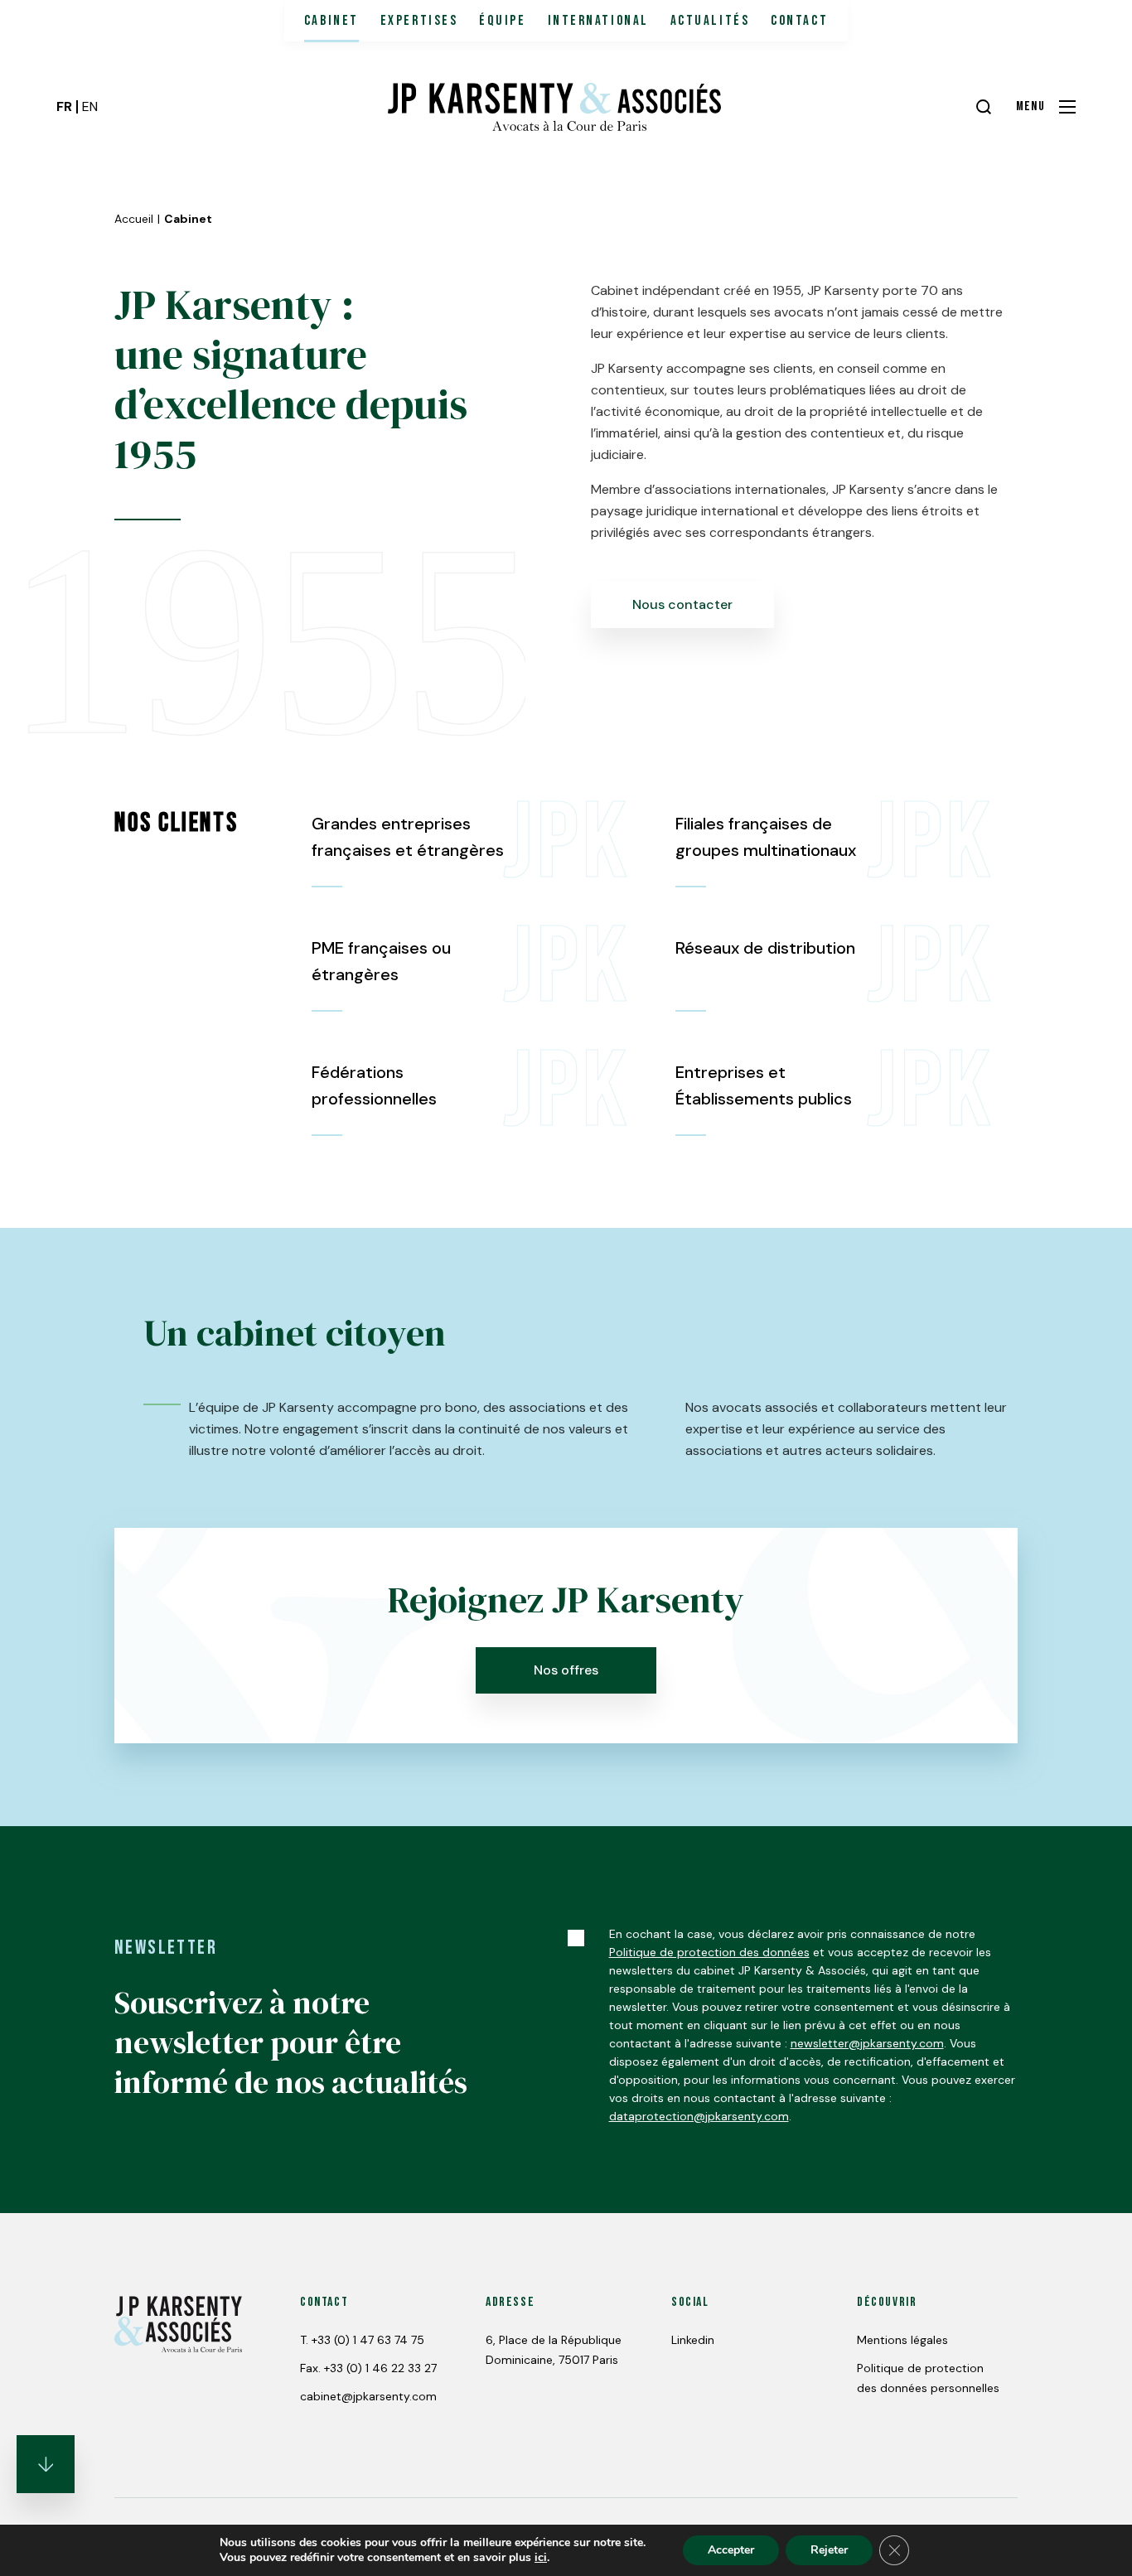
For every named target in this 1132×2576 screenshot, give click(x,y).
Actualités (710, 21)
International (598, 21)
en (90, 106)
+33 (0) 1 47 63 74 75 (368, 2340)
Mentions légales (902, 2340)
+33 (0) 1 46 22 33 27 (380, 2368)
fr (64, 106)
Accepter (731, 2550)
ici (541, 2558)
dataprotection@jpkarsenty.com (699, 2116)
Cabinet (331, 21)
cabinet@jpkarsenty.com (368, 2396)
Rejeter (829, 2550)
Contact (799, 21)
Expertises (419, 21)
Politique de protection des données (709, 1952)
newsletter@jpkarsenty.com (867, 2043)
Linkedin (693, 2340)
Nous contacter (682, 604)
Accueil (134, 219)
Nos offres (566, 1670)
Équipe (502, 21)
